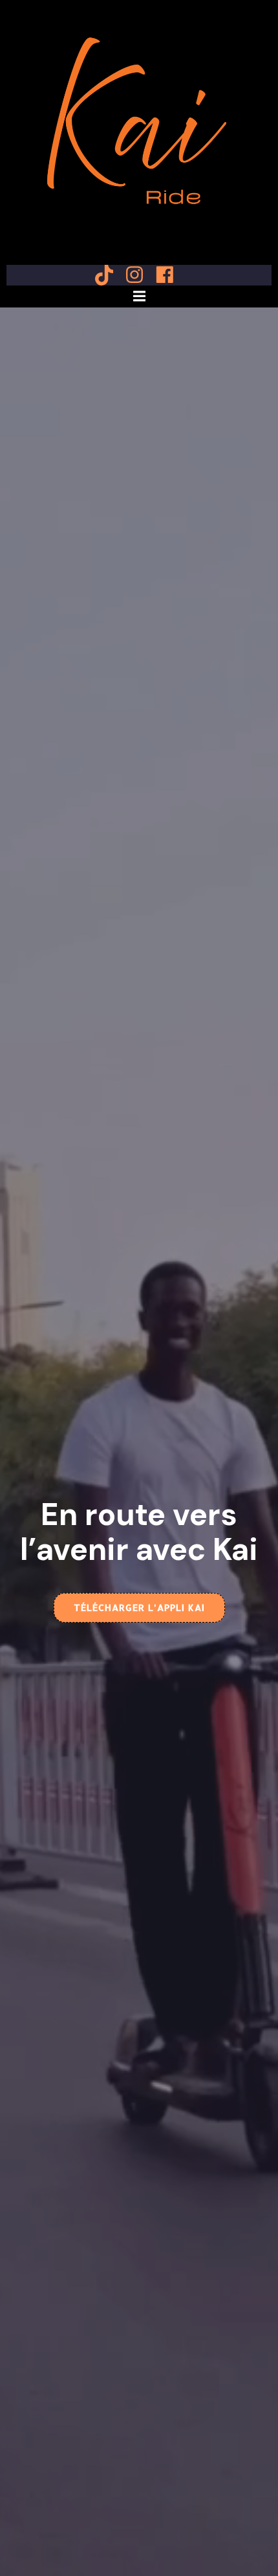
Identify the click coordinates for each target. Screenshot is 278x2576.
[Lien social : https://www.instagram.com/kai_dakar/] (139, 275)
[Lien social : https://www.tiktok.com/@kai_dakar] (109, 275)
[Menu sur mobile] (139, 296)
